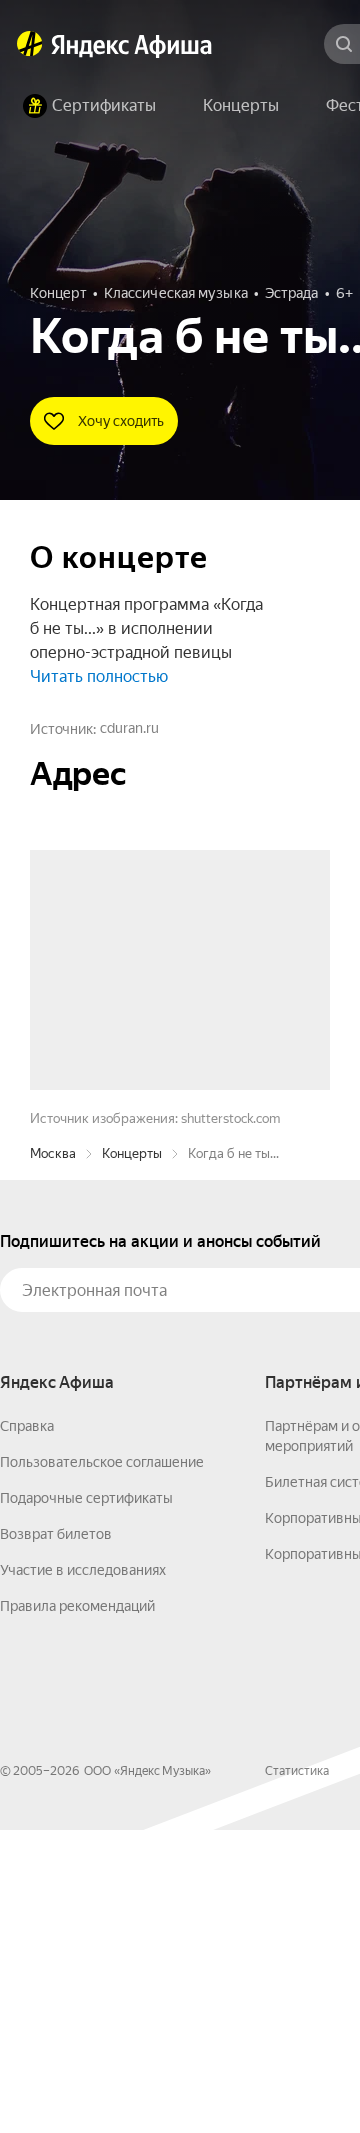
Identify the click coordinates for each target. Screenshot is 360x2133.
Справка (27, 1729)
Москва (53, 1456)
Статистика (297, 2074)
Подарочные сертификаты (86, 1801)
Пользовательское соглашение (102, 1765)
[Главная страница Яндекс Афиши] (30, 44)
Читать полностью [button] (99, 676)
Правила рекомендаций (77, 1909)
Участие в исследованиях (83, 1873)
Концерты (132, 1456)
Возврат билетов (56, 1837)
